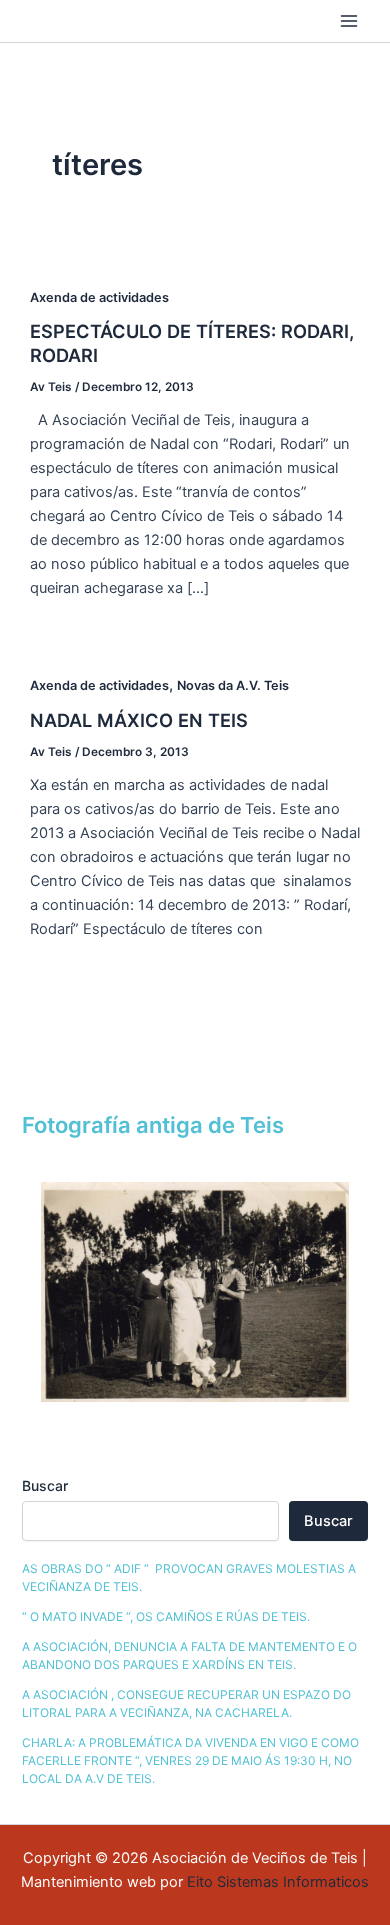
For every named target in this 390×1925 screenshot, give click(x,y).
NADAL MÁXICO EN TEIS (139, 720)
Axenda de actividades (99, 297)
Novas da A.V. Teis (233, 685)
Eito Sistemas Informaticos (278, 1882)
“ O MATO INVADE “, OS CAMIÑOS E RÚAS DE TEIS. (166, 1616)
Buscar (45, 1485)
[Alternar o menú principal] (349, 21)
